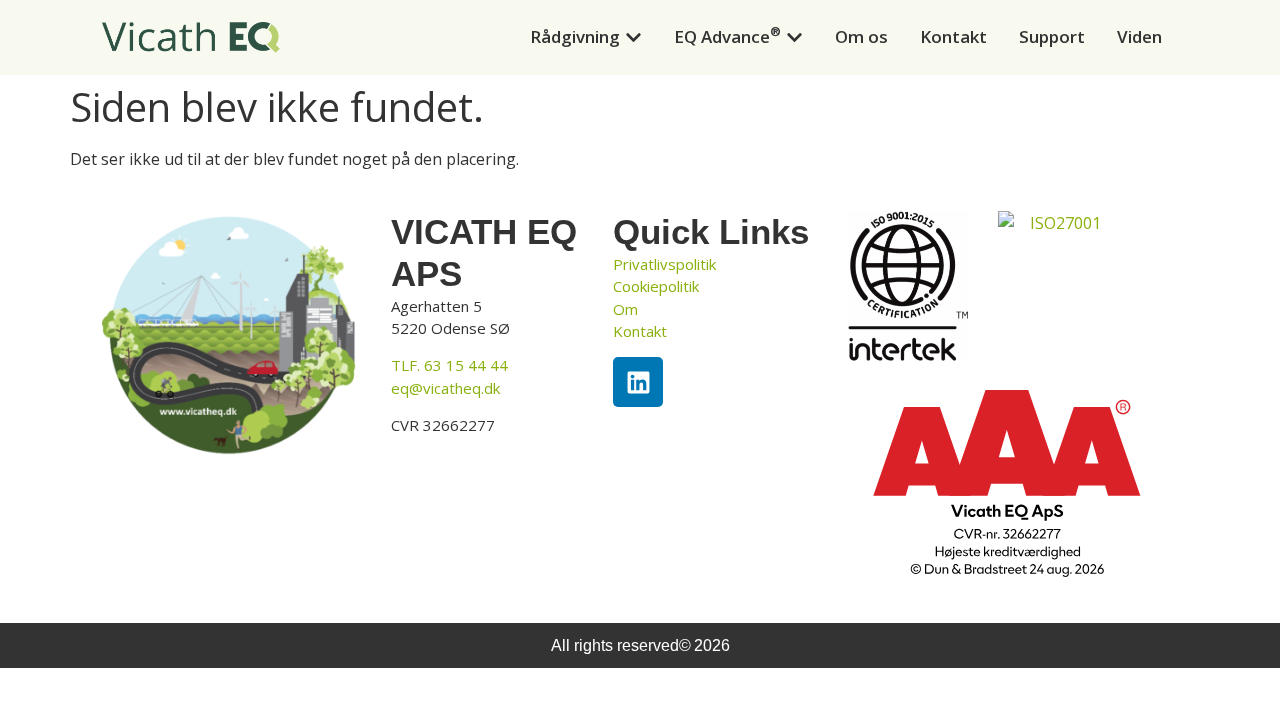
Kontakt (640, 331)
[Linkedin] (638, 382)
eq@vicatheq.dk (445, 388)
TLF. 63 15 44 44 (449, 365)
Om (625, 309)
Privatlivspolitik (664, 264)
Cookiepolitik (656, 286)
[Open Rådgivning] (633, 37)
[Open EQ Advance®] (794, 37)
